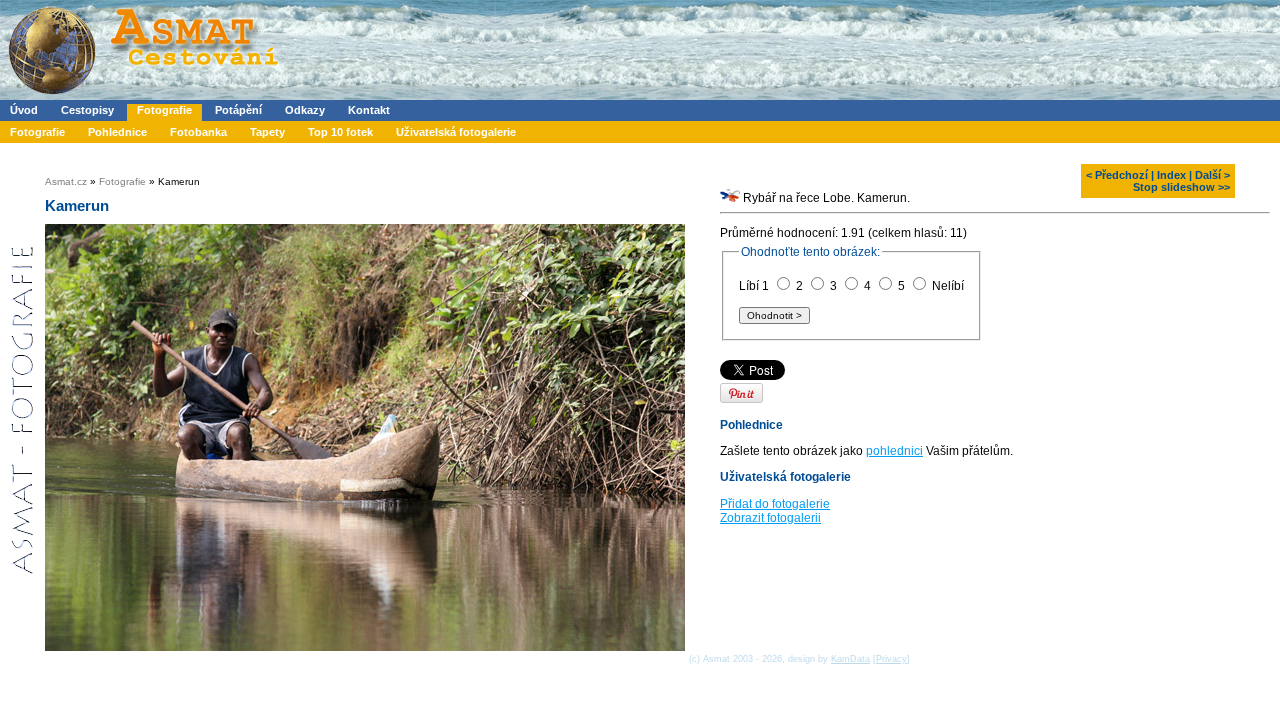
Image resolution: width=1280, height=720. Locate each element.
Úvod (24, 110)
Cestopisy (87, 110)
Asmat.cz (66, 181)
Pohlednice (117, 132)
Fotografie (164, 110)
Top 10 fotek (340, 132)
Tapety (267, 132)
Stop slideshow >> (1181, 187)
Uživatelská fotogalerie (456, 132)
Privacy (891, 659)
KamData (850, 659)
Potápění (238, 110)
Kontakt (369, 110)
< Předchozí (1117, 175)
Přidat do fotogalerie (775, 504)
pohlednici (894, 451)
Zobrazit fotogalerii (770, 518)
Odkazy (305, 110)
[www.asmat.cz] (142, 96)
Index (1171, 175)
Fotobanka (198, 132)
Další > (1212, 175)
